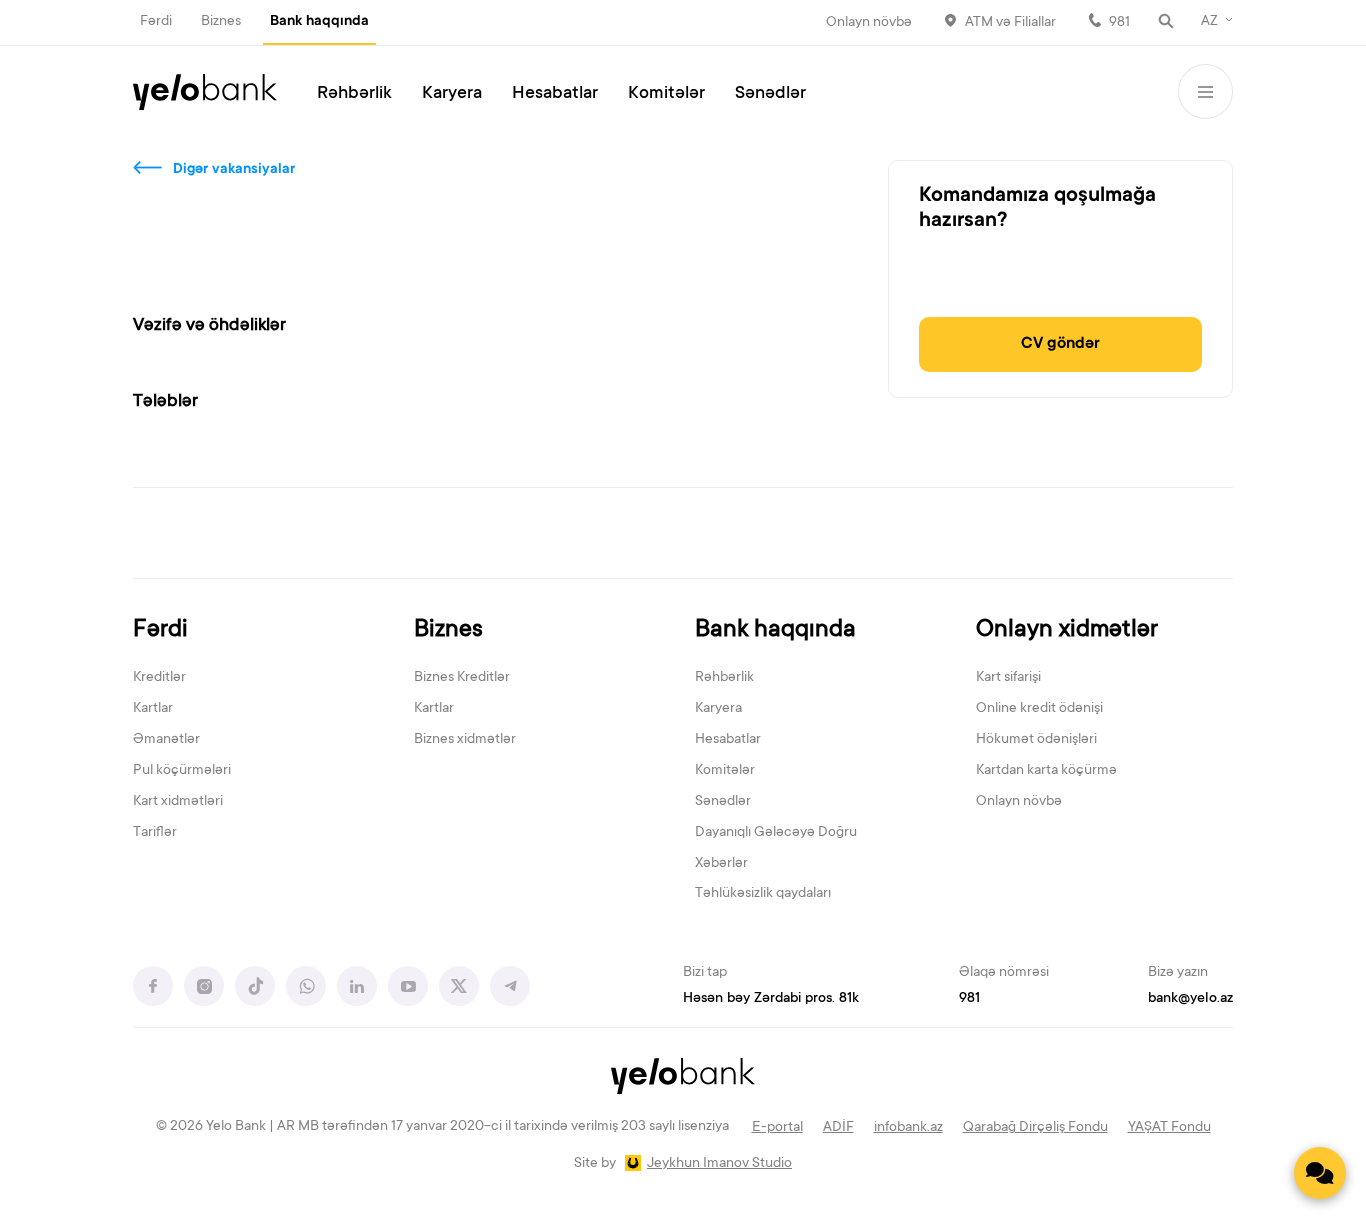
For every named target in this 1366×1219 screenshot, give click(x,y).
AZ (1209, 22)
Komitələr (666, 94)
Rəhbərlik (354, 94)
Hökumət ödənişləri (1036, 740)
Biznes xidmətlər (465, 740)
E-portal (777, 1128)
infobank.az (908, 1128)
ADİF (838, 1128)
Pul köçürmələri (182, 771)
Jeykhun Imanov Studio (719, 1164)
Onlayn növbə (869, 23)
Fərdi (156, 22)
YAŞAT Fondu (1169, 1128)
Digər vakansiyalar (234, 170)
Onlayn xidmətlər (1067, 630)
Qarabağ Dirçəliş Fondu (1035, 1128)
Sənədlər (770, 94)
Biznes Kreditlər (462, 678)
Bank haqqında (319, 22)
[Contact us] (1320, 1173)
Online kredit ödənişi (1039, 709)
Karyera (452, 94)
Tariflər (155, 833)
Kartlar (153, 709)
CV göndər (1060, 344)
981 (1119, 23)
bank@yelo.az (1190, 999)
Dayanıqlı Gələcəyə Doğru (776, 833)
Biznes (221, 22)
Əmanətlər (166, 740)
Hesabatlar (555, 94)
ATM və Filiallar (1010, 23)
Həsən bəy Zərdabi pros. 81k (771, 999)
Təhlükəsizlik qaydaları (763, 894)
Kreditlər (159, 678)
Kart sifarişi (1008, 678)
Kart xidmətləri (178, 802)
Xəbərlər (721, 864)
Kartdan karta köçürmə (1046, 771)
